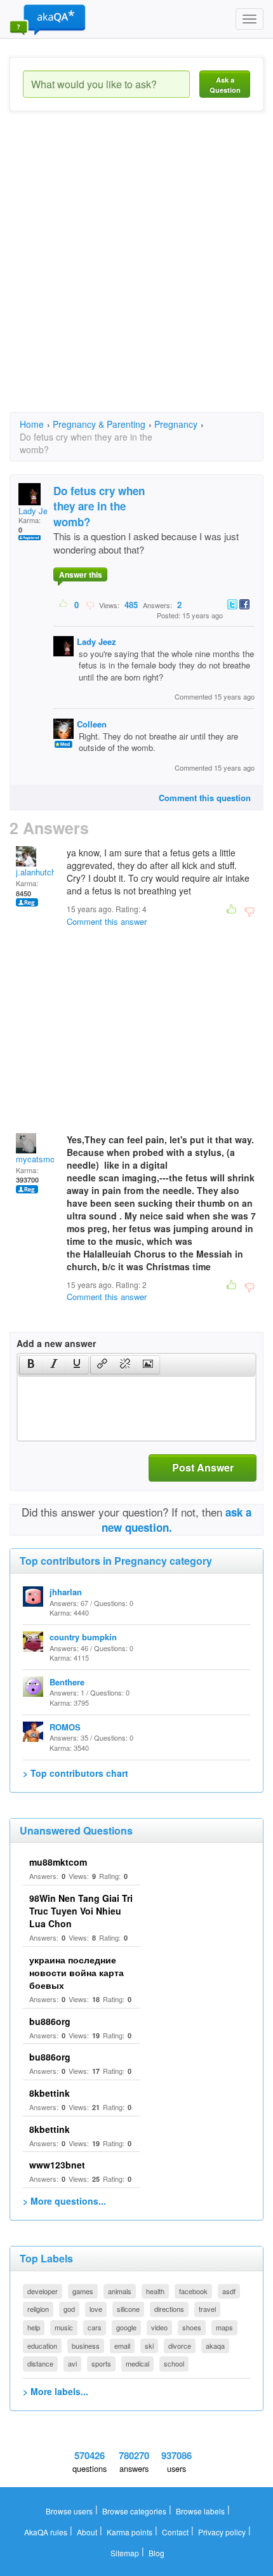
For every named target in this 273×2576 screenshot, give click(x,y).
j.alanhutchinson (46, 872)
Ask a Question (225, 85)
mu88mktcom (58, 1862)
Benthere (67, 1682)
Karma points (130, 2532)
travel (207, 2309)
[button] (31, 1365)
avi (72, 2363)
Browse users (69, 2511)
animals (120, 2291)
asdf (229, 2291)
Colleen (92, 724)
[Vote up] (64, 604)
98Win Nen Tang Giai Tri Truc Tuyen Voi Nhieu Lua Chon (81, 1911)
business (86, 2346)
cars (95, 2327)
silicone (128, 2309)
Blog (156, 2553)
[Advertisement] (136, 273)
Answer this (81, 574)
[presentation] (31, 1365)
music (64, 2327)
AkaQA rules (46, 2532)
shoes (192, 2327)
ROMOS (65, 1727)
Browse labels (200, 2511)
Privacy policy (222, 2532)
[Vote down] (90, 604)
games (83, 2291)
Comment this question (205, 798)
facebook (193, 2291)
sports (101, 2363)
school (174, 2363)
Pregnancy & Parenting (99, 424)
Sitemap (125, 2553)
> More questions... (64, 2201)
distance (40, 2363)
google (126, 2327)
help (34, 2327)
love (96, 2309)
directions (169, 2309)
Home (32, 424)
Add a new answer (56, 1343)
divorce (180, 2346)
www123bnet (57, 2165)
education (42, 2346)
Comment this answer (107, 921)
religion (38, 2309)
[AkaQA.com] (48, 19)
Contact (175, 2532)
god (69, 2309)
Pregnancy (176, 424)
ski (149, 2346)
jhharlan (66, 1592)
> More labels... (56, 2391)
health (155, 2291)
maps (224, 2327)
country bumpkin (83, 1637)
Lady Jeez (37, 511)
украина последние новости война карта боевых (77, 1972)
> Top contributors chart (76, 1773)
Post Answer (203, 1467)
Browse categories (134, 2511)
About (87, 2532)
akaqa (215, 2346)
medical (137, 2363)
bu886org (50, 2021)
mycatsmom (39, 1159)
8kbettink (50, 2093)
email (122, 2346)
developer (43, 2291)
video (159, 2327)
